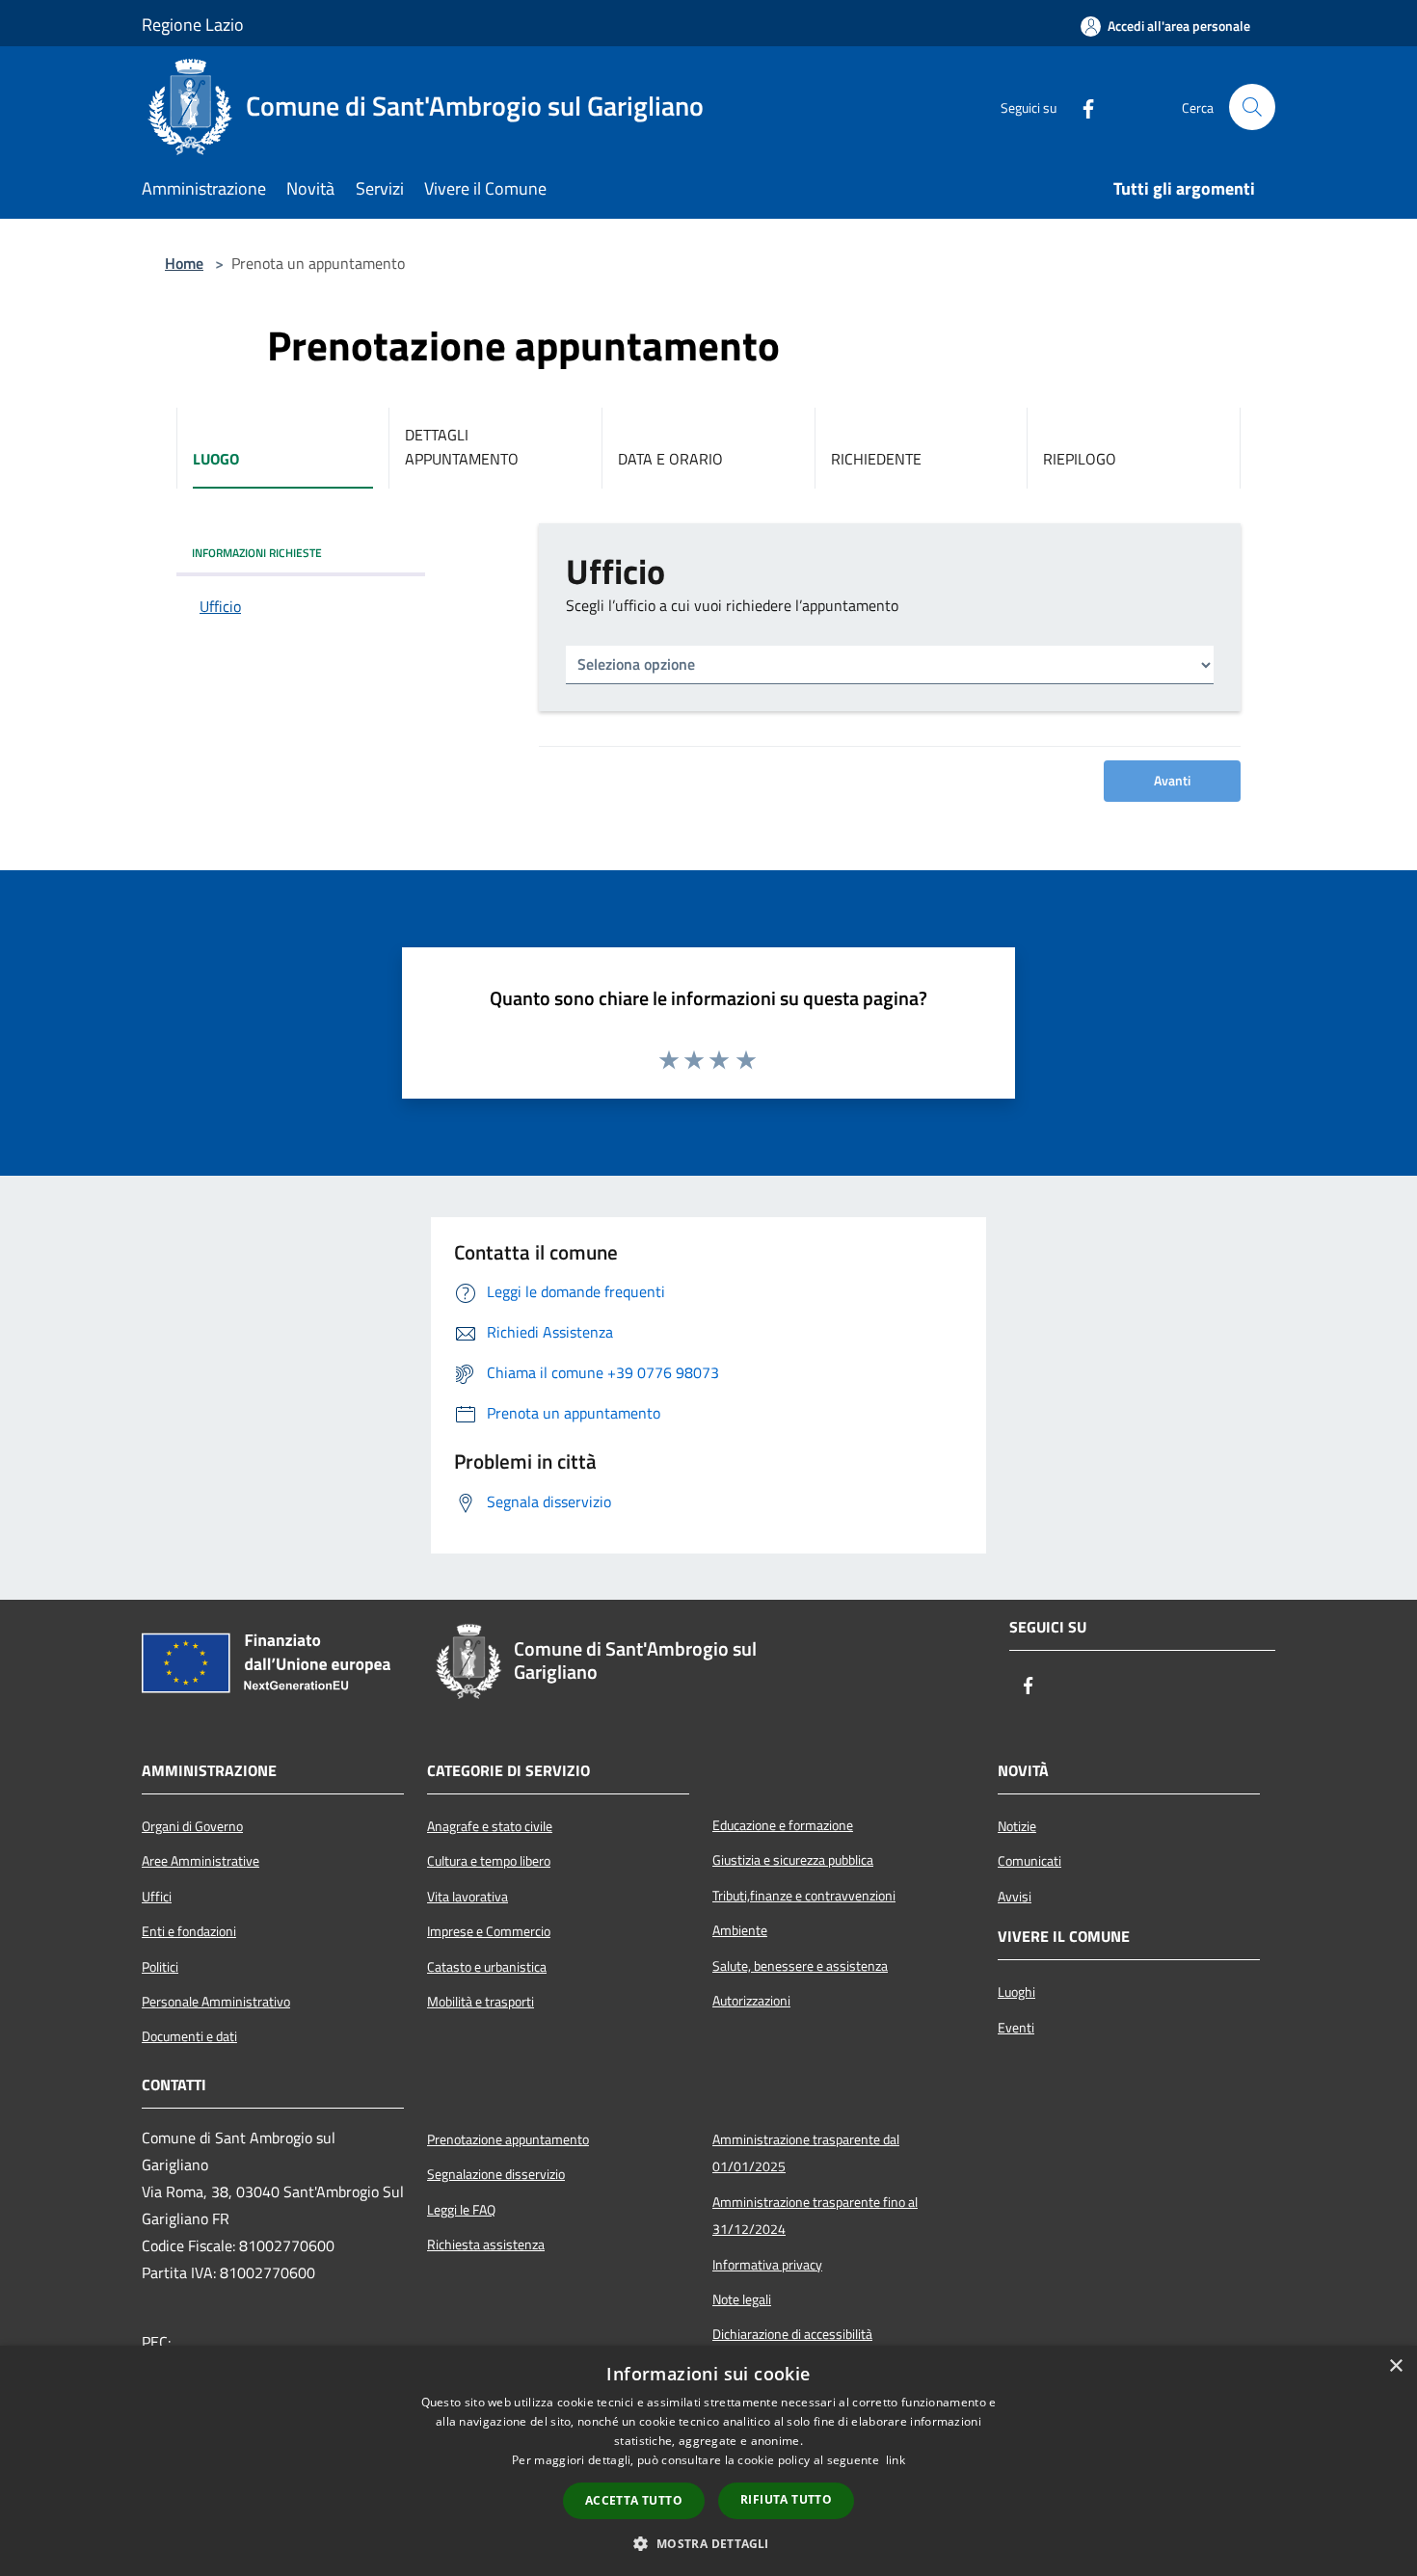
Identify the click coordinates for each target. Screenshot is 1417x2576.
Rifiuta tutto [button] (786, 2499)
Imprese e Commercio (489, 1931)
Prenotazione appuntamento (508, 2139)
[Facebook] (1081, 107)
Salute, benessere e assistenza (800, 1966)
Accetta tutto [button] (634, 2500)
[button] (708, 2543)
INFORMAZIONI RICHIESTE (257, 553)
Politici (160, 1967)
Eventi (1016, 2028)
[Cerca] (1252, 107)
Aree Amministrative (201, 1861)
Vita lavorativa (468, 1897)
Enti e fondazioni (189, 1931)
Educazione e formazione (783, 1825)
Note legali (742, 2299)
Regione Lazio (193, 25)
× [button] (1395, 2366)
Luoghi (1016, 1992)
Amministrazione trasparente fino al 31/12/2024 (815, 2216)
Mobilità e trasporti (481, 2002)
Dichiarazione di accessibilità (792, 2334)
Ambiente (740, 1930)
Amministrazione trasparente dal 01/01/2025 (806, 2153)
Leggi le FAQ (461, 2210)
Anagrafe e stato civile (490, 1826)
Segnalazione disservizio (496, 2174)
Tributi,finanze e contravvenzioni (804, 1896)
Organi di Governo (192, 1826)
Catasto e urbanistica (487, 1967)
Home (184, 263)
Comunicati (1029, 1861)
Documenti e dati (189, 2036)
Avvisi (1015, 1897)
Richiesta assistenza (486, 2244)
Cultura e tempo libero (489, 1861)
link (896, 2460)
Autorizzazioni (751, 2001)
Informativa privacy (767, 2265)
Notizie (1017, 1826)
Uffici (157, 1897)
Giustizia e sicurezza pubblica (793, 1860)
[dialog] (708, 2461)
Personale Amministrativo (216, 2002)
